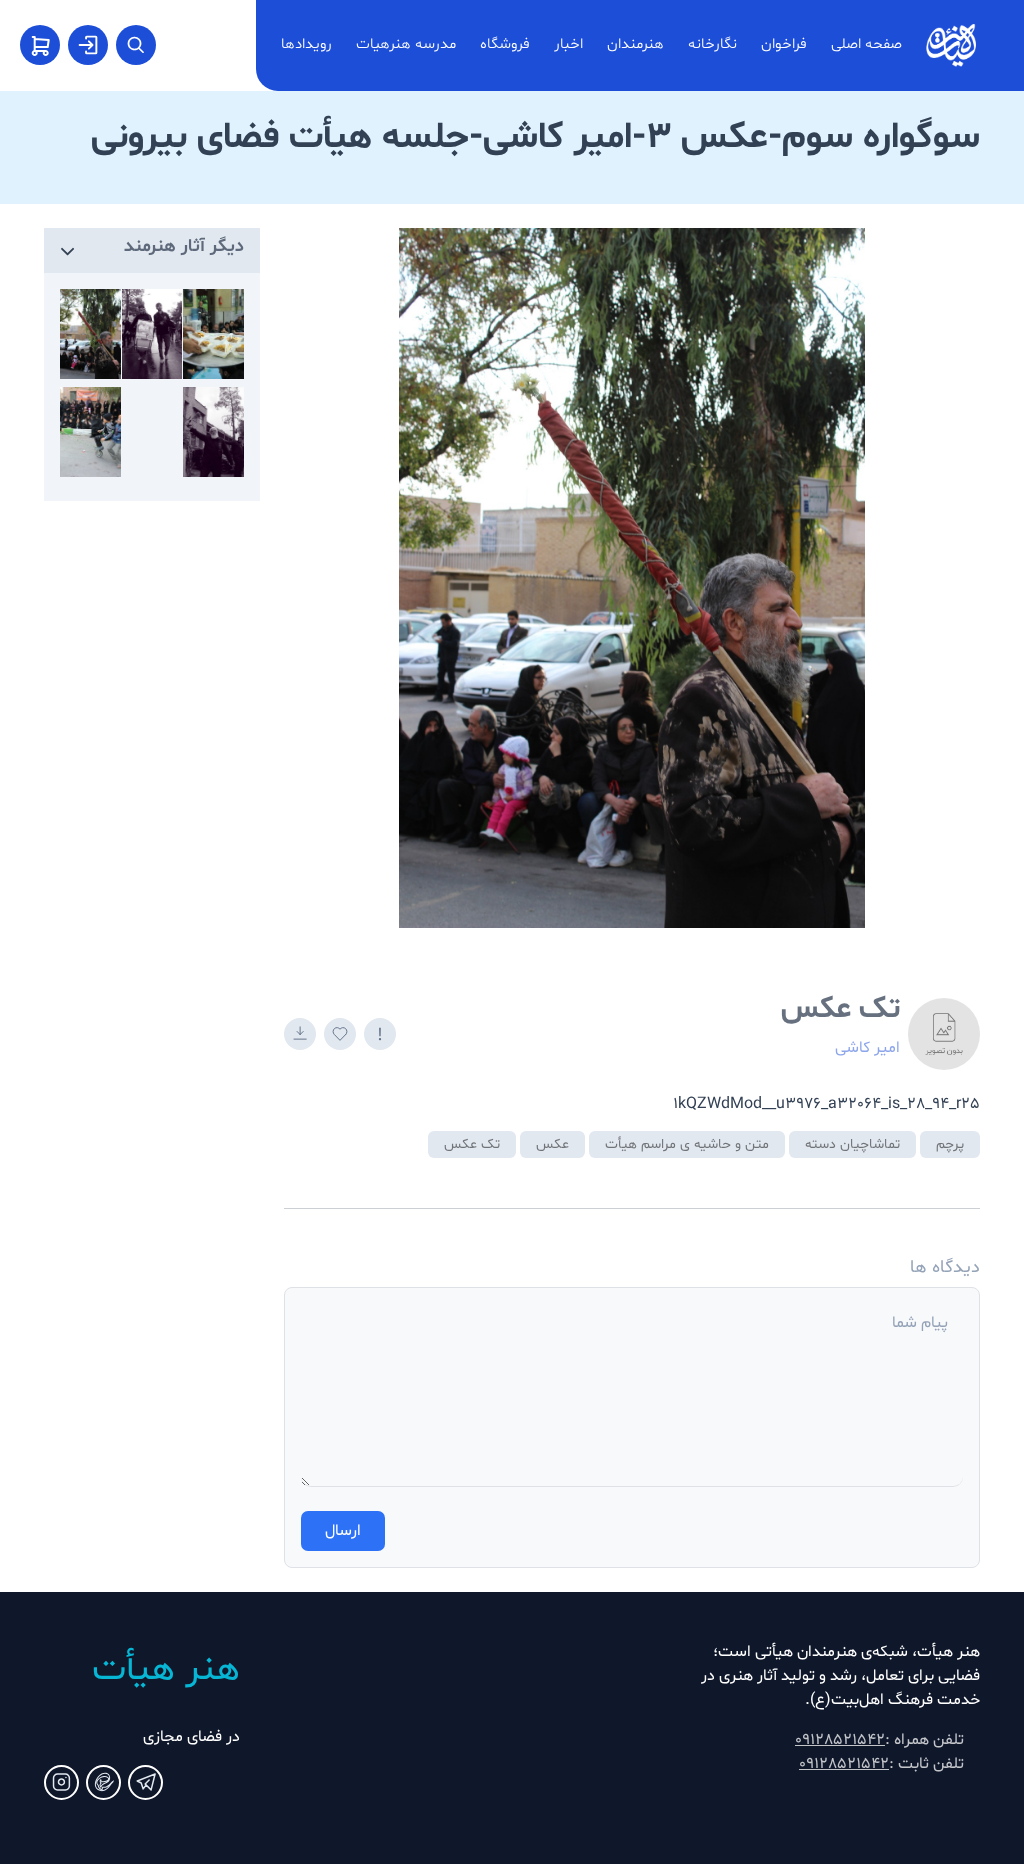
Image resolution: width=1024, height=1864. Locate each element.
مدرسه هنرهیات (406, 44)
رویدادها (306, 44)
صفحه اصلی (866, 44)
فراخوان (784, 44)
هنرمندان (635, 44)
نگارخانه (712, 44)
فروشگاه (505, 44)
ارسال (343, 1531)
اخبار (568, 44)
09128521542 (840, 1740)
